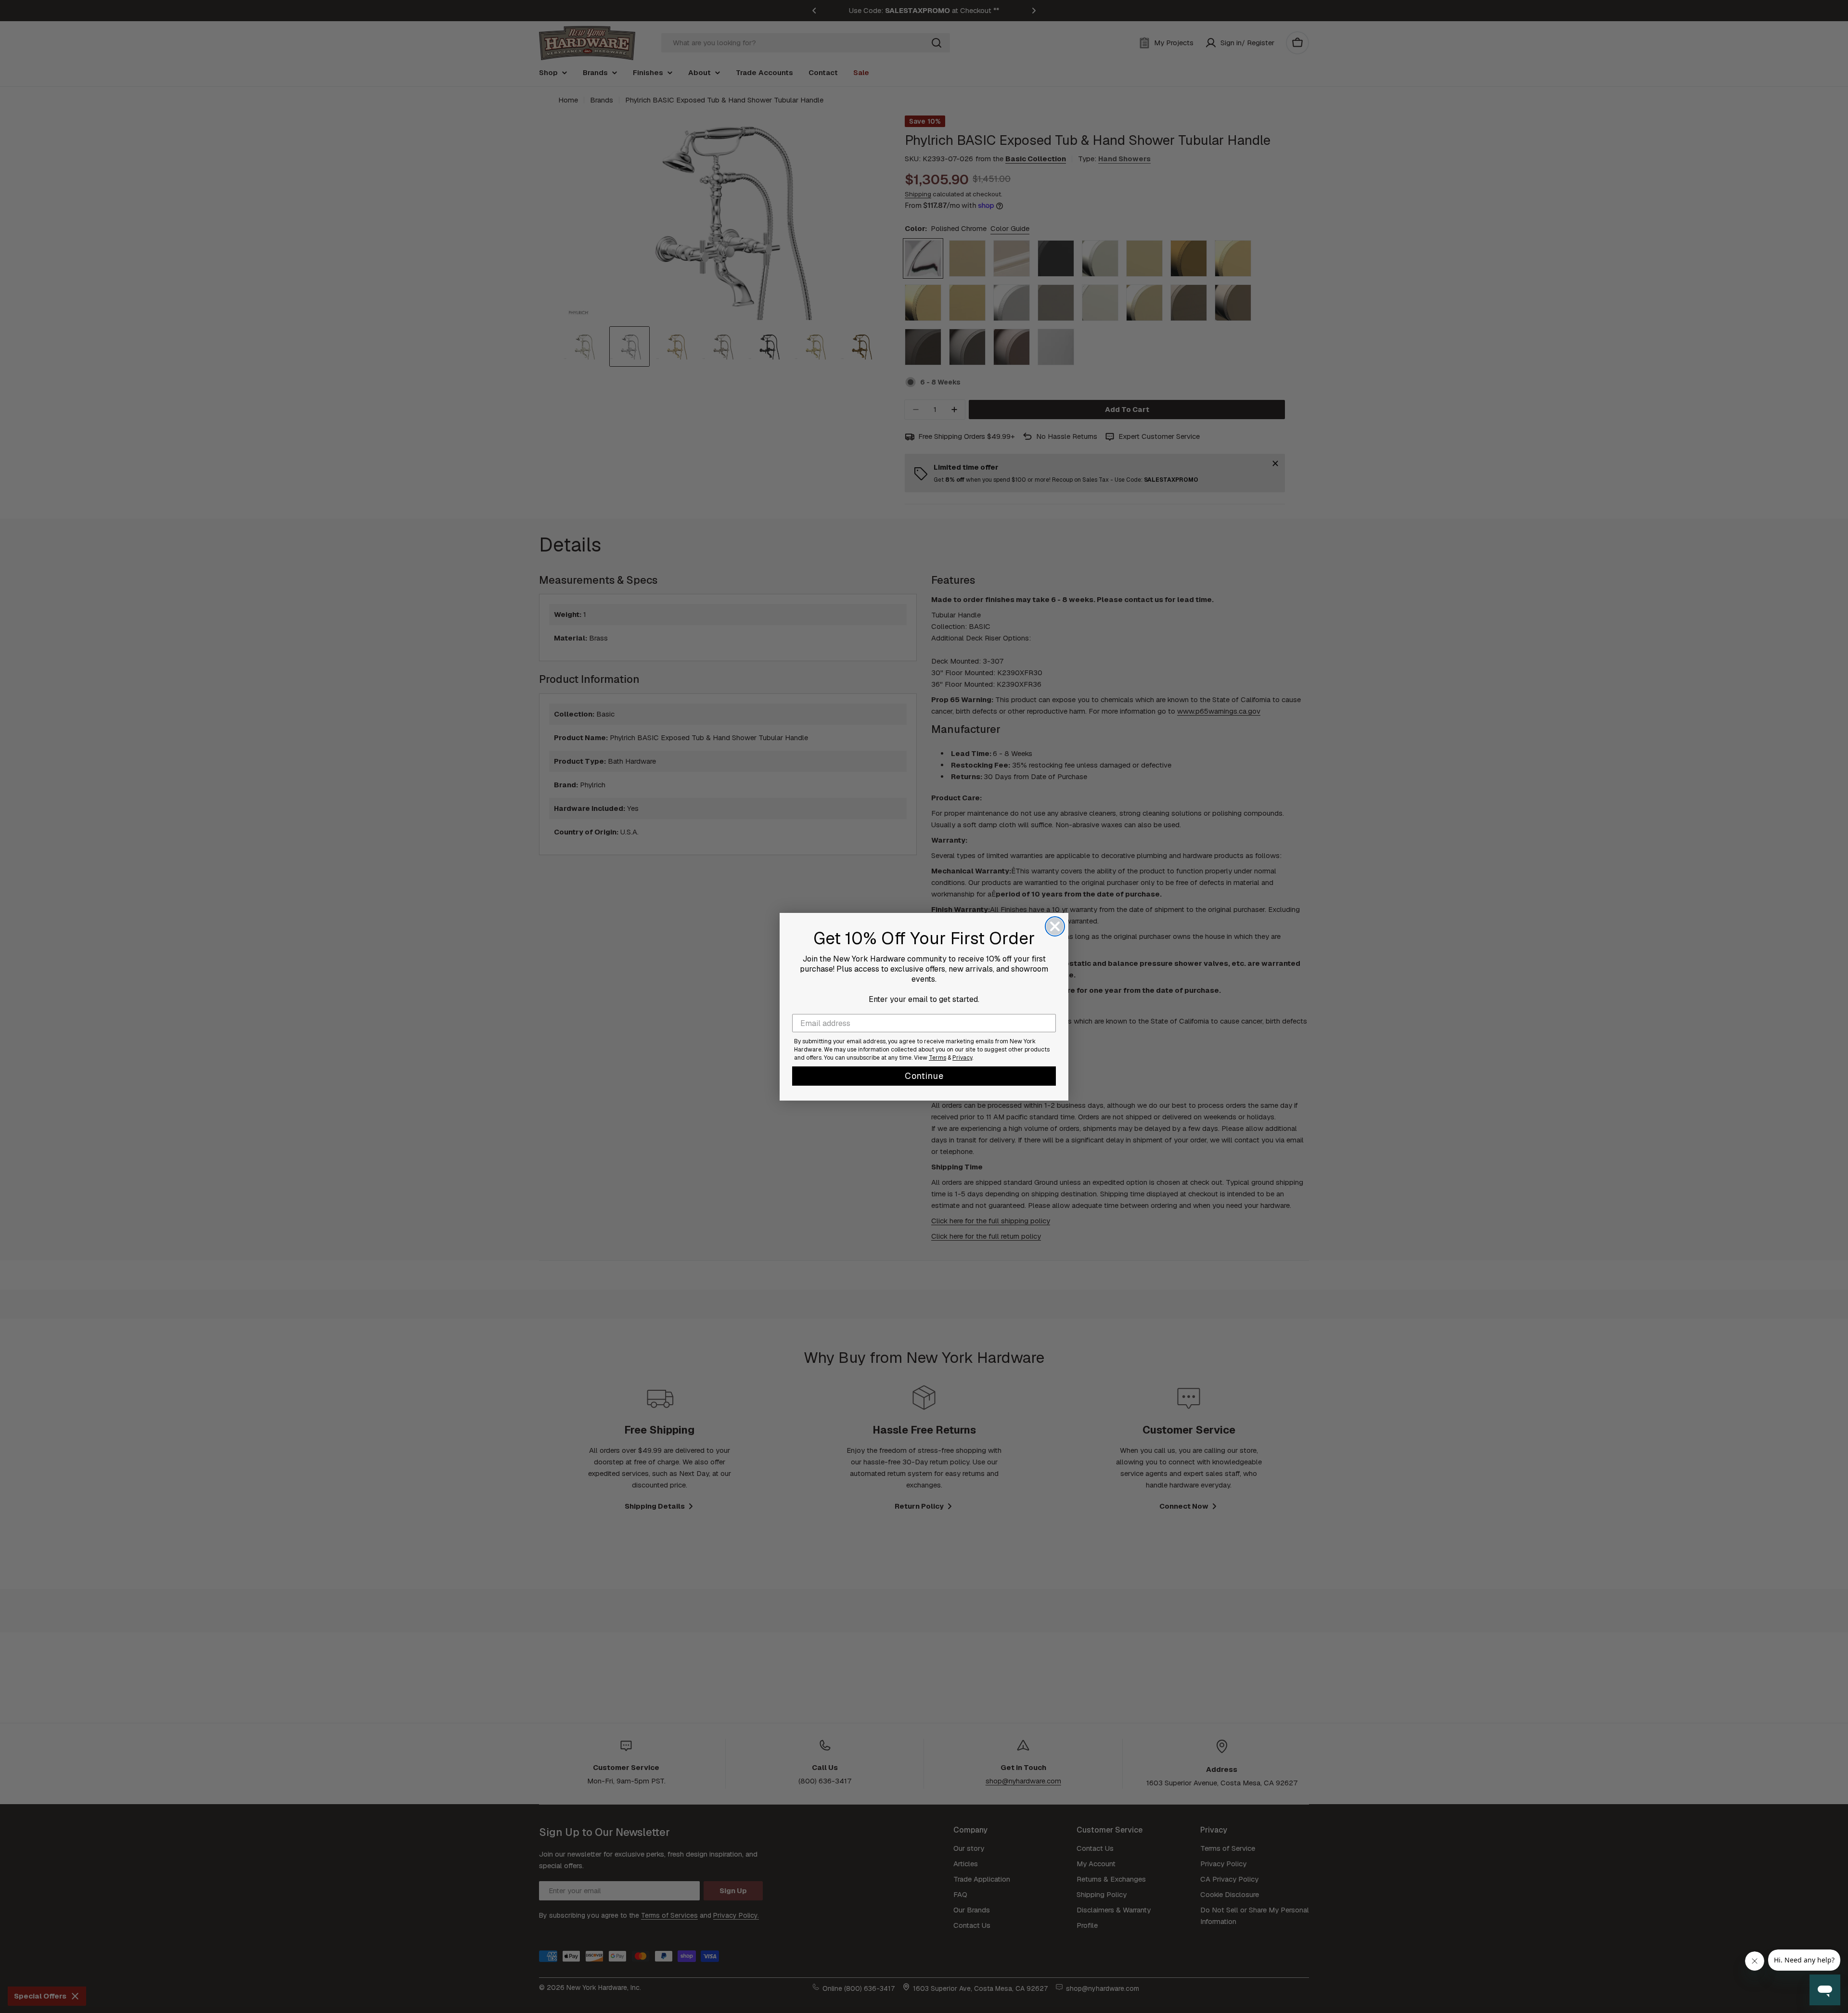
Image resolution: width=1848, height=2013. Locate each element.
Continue (924, 1076)
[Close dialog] (1055, 926)
